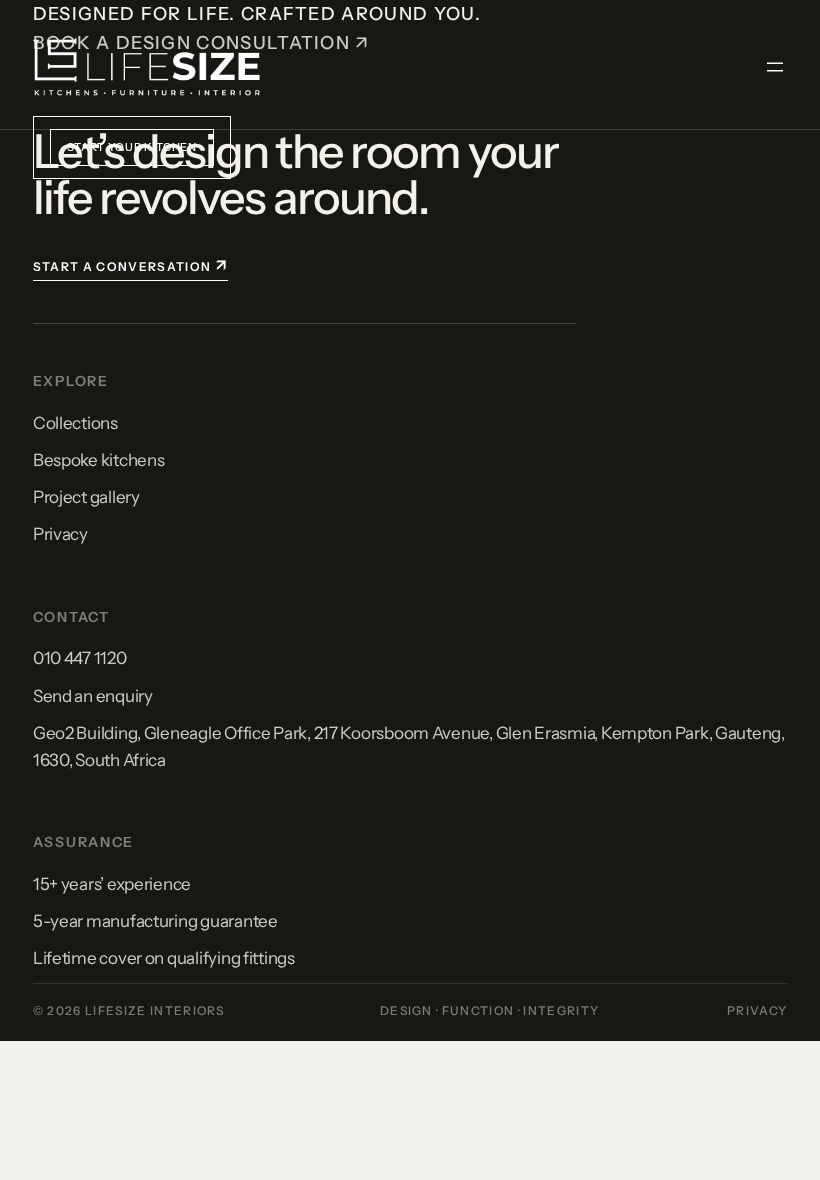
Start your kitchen (132, 147)
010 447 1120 (80, 658)
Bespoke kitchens (99, 460)
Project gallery (86, 497)
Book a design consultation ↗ (201, 43)
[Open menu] (775, 67)
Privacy (60, 534)
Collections (75, 423)
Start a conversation (130, 265)
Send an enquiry (93, 696)
